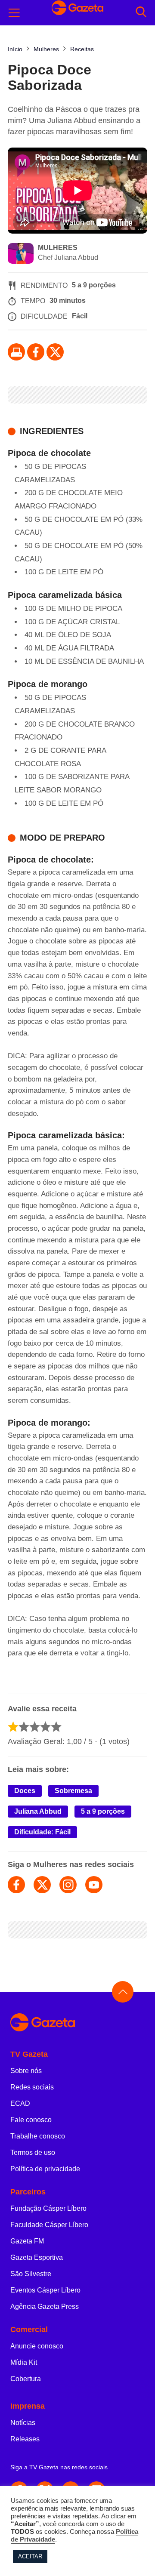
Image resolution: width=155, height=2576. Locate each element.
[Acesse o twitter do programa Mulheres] (42, 1885)
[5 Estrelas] (56, 1727)
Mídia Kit (24, 2362)
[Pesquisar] (141, 13)
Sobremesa (73, 1791)
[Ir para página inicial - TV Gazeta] (77, 2023)
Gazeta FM (27, 2241)
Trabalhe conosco (38, 2136)
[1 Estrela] (13, 1727)
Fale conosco (31, 2120)
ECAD (20, 2103)
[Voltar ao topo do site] (123, 1992)
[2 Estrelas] (24, 1727)
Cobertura (26, 2379)
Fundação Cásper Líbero (48, 2208)
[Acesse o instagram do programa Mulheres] (68, 1885)
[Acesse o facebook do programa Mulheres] (16, 1885)
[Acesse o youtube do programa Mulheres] (94, 1885)
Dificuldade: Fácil (42, 1832)
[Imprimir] (16, 352)
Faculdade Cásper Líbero (49, 2225)
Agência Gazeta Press (45, 2306)
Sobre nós (26, 2071)
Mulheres (58, 248)
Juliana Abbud (38, 1811)
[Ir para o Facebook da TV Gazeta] (36, 352)
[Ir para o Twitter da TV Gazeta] (55, 352)
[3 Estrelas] (35, 1727)
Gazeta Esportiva (37, 2257)
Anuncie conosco (37, 2346)
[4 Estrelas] (45, 1727)
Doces (25, 1791)
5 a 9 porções (103, 1811)
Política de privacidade (45, 2169)
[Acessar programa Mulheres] (21, 254)
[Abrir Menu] (14, 13)
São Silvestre (31, 2274)
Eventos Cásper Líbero (45, 2290)
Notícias (23, 2423)
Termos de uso (33, 2152)
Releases (25, 2439)
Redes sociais (32, 2087)
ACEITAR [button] (30, 2556)
